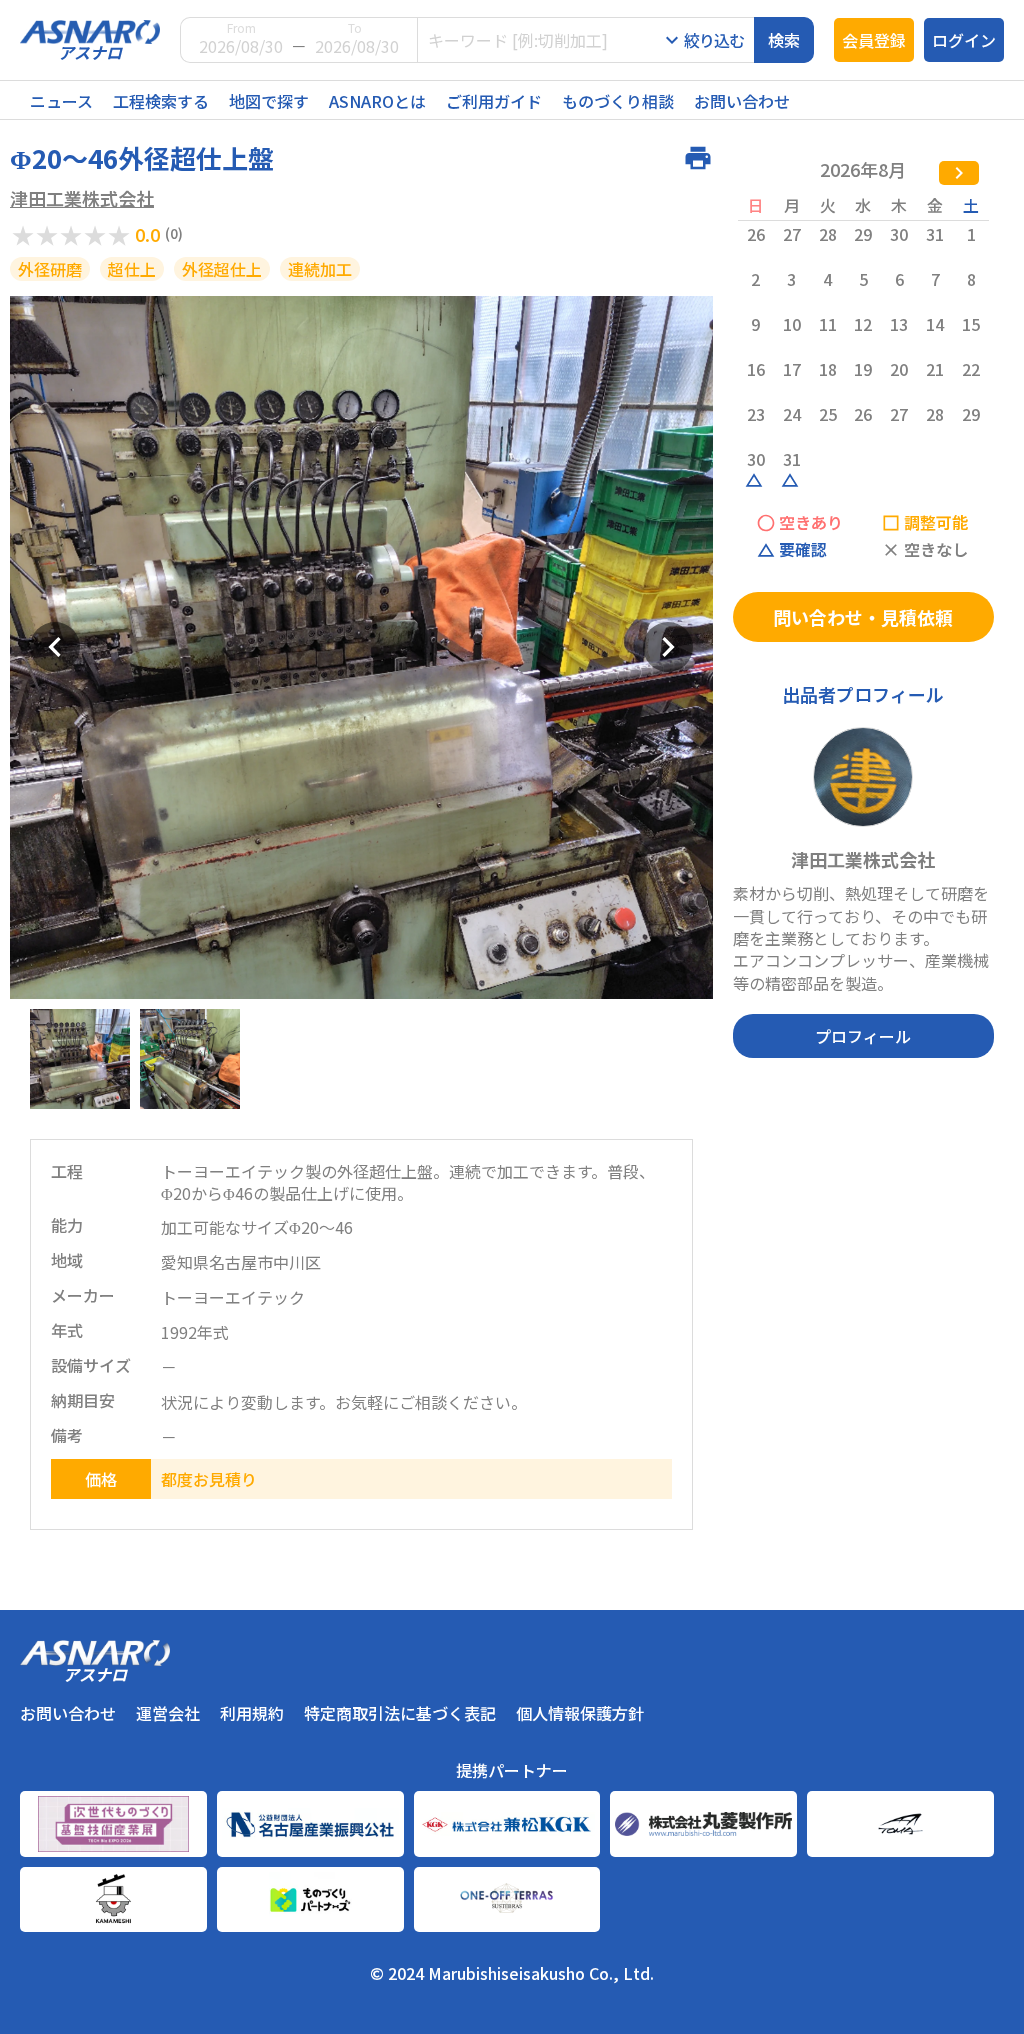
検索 (784, 40)
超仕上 (132, 269)
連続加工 (320, 269)
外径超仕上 (222, 269)
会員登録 (874, 40)
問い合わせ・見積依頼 (863, 617)
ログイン (964, 40)
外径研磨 (50, 269)
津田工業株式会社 (82, 198)
